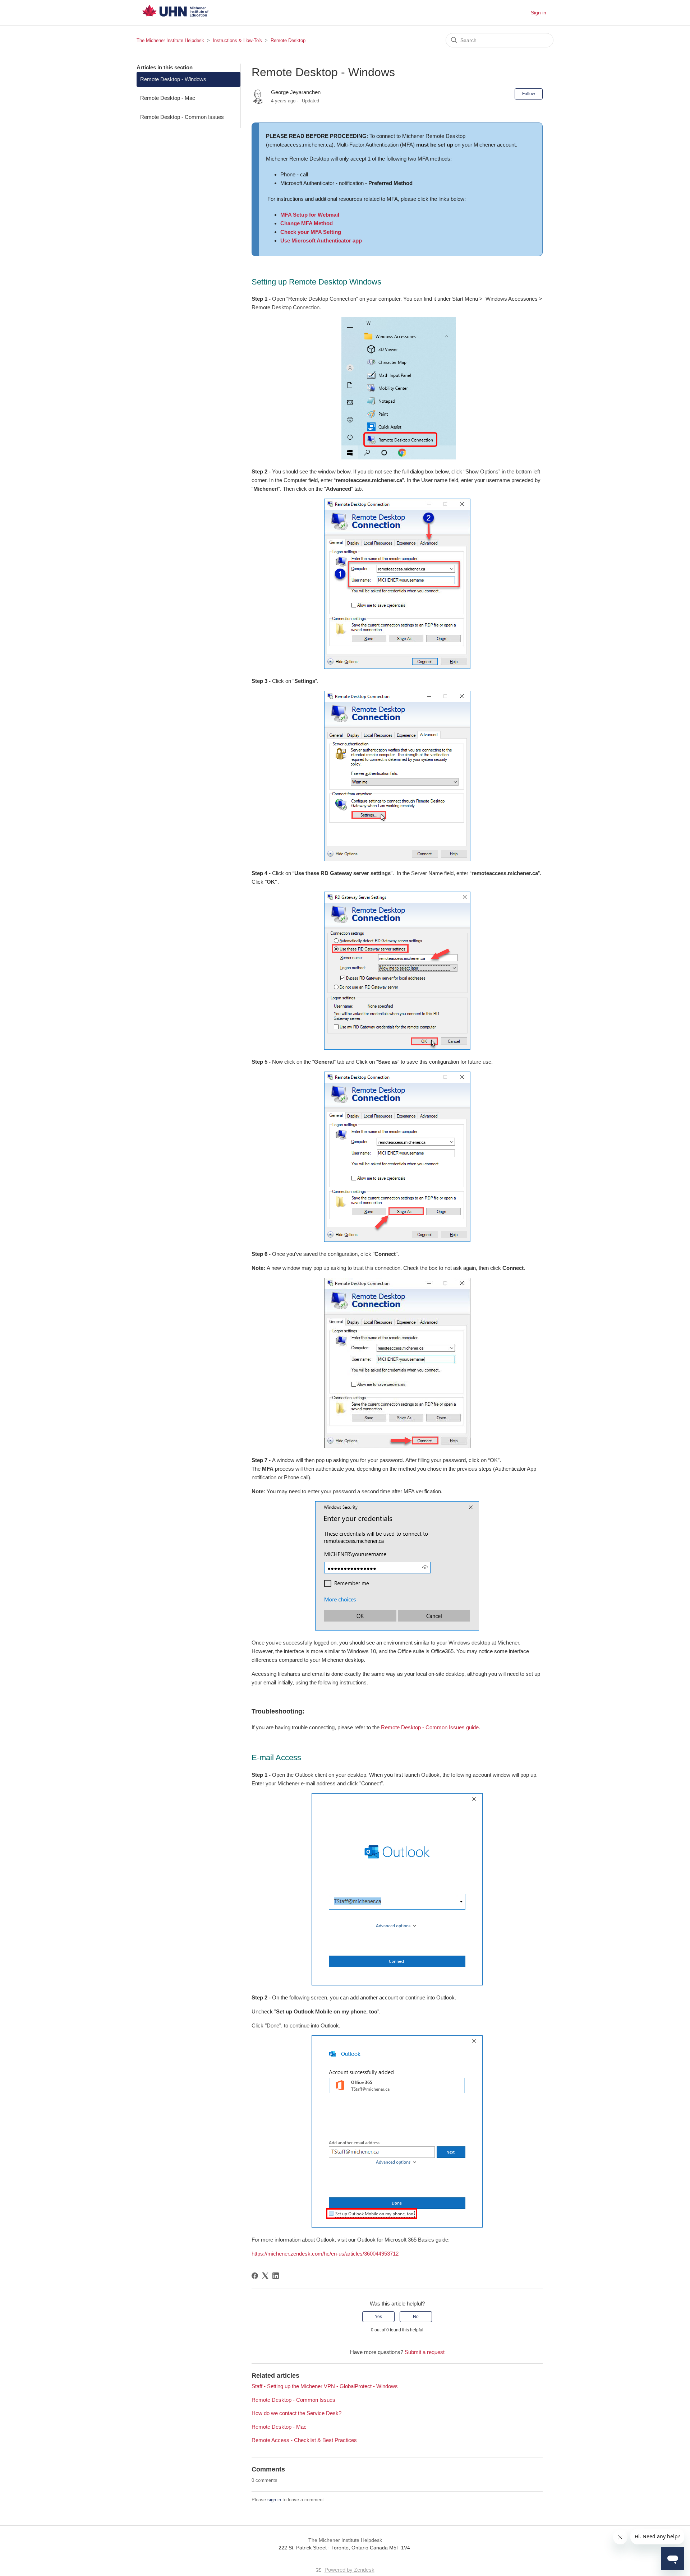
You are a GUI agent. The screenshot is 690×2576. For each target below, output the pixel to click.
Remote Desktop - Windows (173, 79)
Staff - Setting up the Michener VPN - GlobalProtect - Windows (325, 2386)
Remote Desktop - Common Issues (182, 117)
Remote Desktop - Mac (168, 98)
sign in (274, 2500)
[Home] (175, 20)
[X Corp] (265, 2276)
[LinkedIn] (276, 2276)
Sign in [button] (539, 13)
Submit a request (425, 2352)
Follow (529, 94)
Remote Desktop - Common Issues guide (430, 1727)
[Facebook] (255, 2276)
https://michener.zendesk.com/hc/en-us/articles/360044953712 (325, 2254)
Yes (378, 2317)
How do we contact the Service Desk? (296, 2413)
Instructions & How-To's (237, 40)
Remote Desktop (288, 40)
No (416, 2317)
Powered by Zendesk (349, 2570)
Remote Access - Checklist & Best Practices (304, 2440)
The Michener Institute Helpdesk (170, 40)
